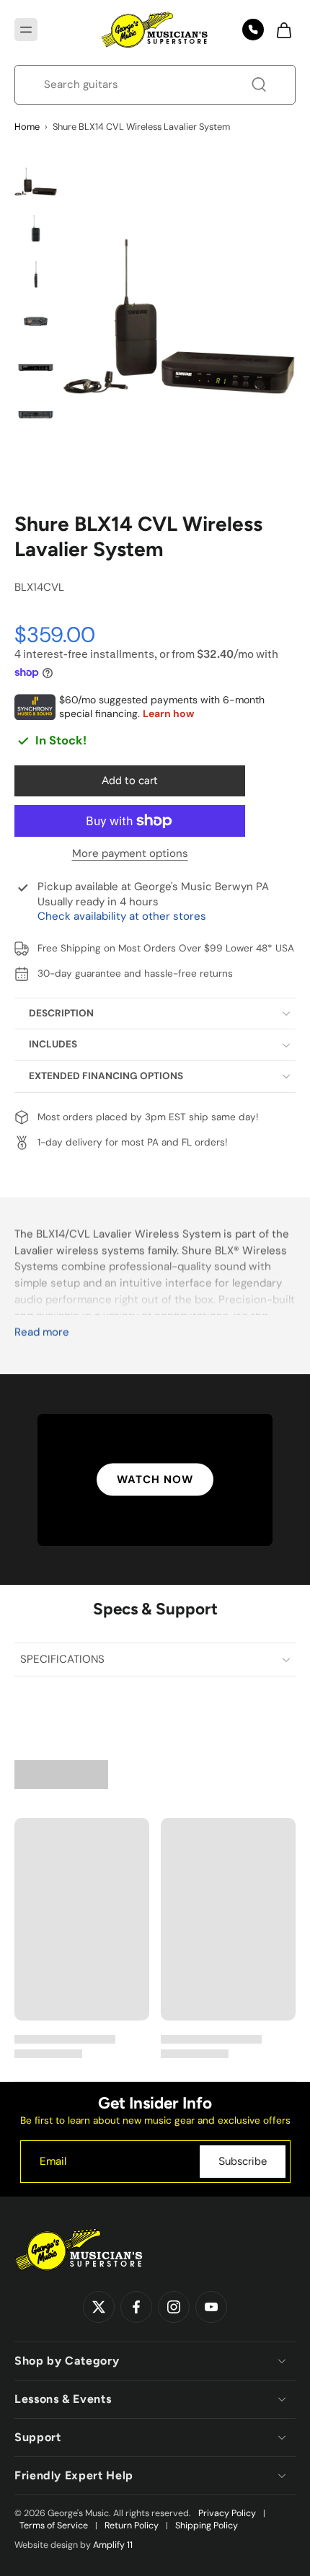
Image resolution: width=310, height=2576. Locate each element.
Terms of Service (54, 2526)
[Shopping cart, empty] (280, 30)
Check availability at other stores (122, 916)
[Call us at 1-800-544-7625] (253, 30)
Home (27, 127)
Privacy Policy (227, 2513)
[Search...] (259, 84)
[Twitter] (99, 2308)
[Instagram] (174, 2308)
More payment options (130, 854)
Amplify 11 (113, 2545)
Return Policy (132, 2526)
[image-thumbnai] (36, 181)
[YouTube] (211, 2308)
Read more (42, 1333)
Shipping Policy (207, 2526)
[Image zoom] (180, 315)
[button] (26, 30)
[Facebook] (136, 2308)
